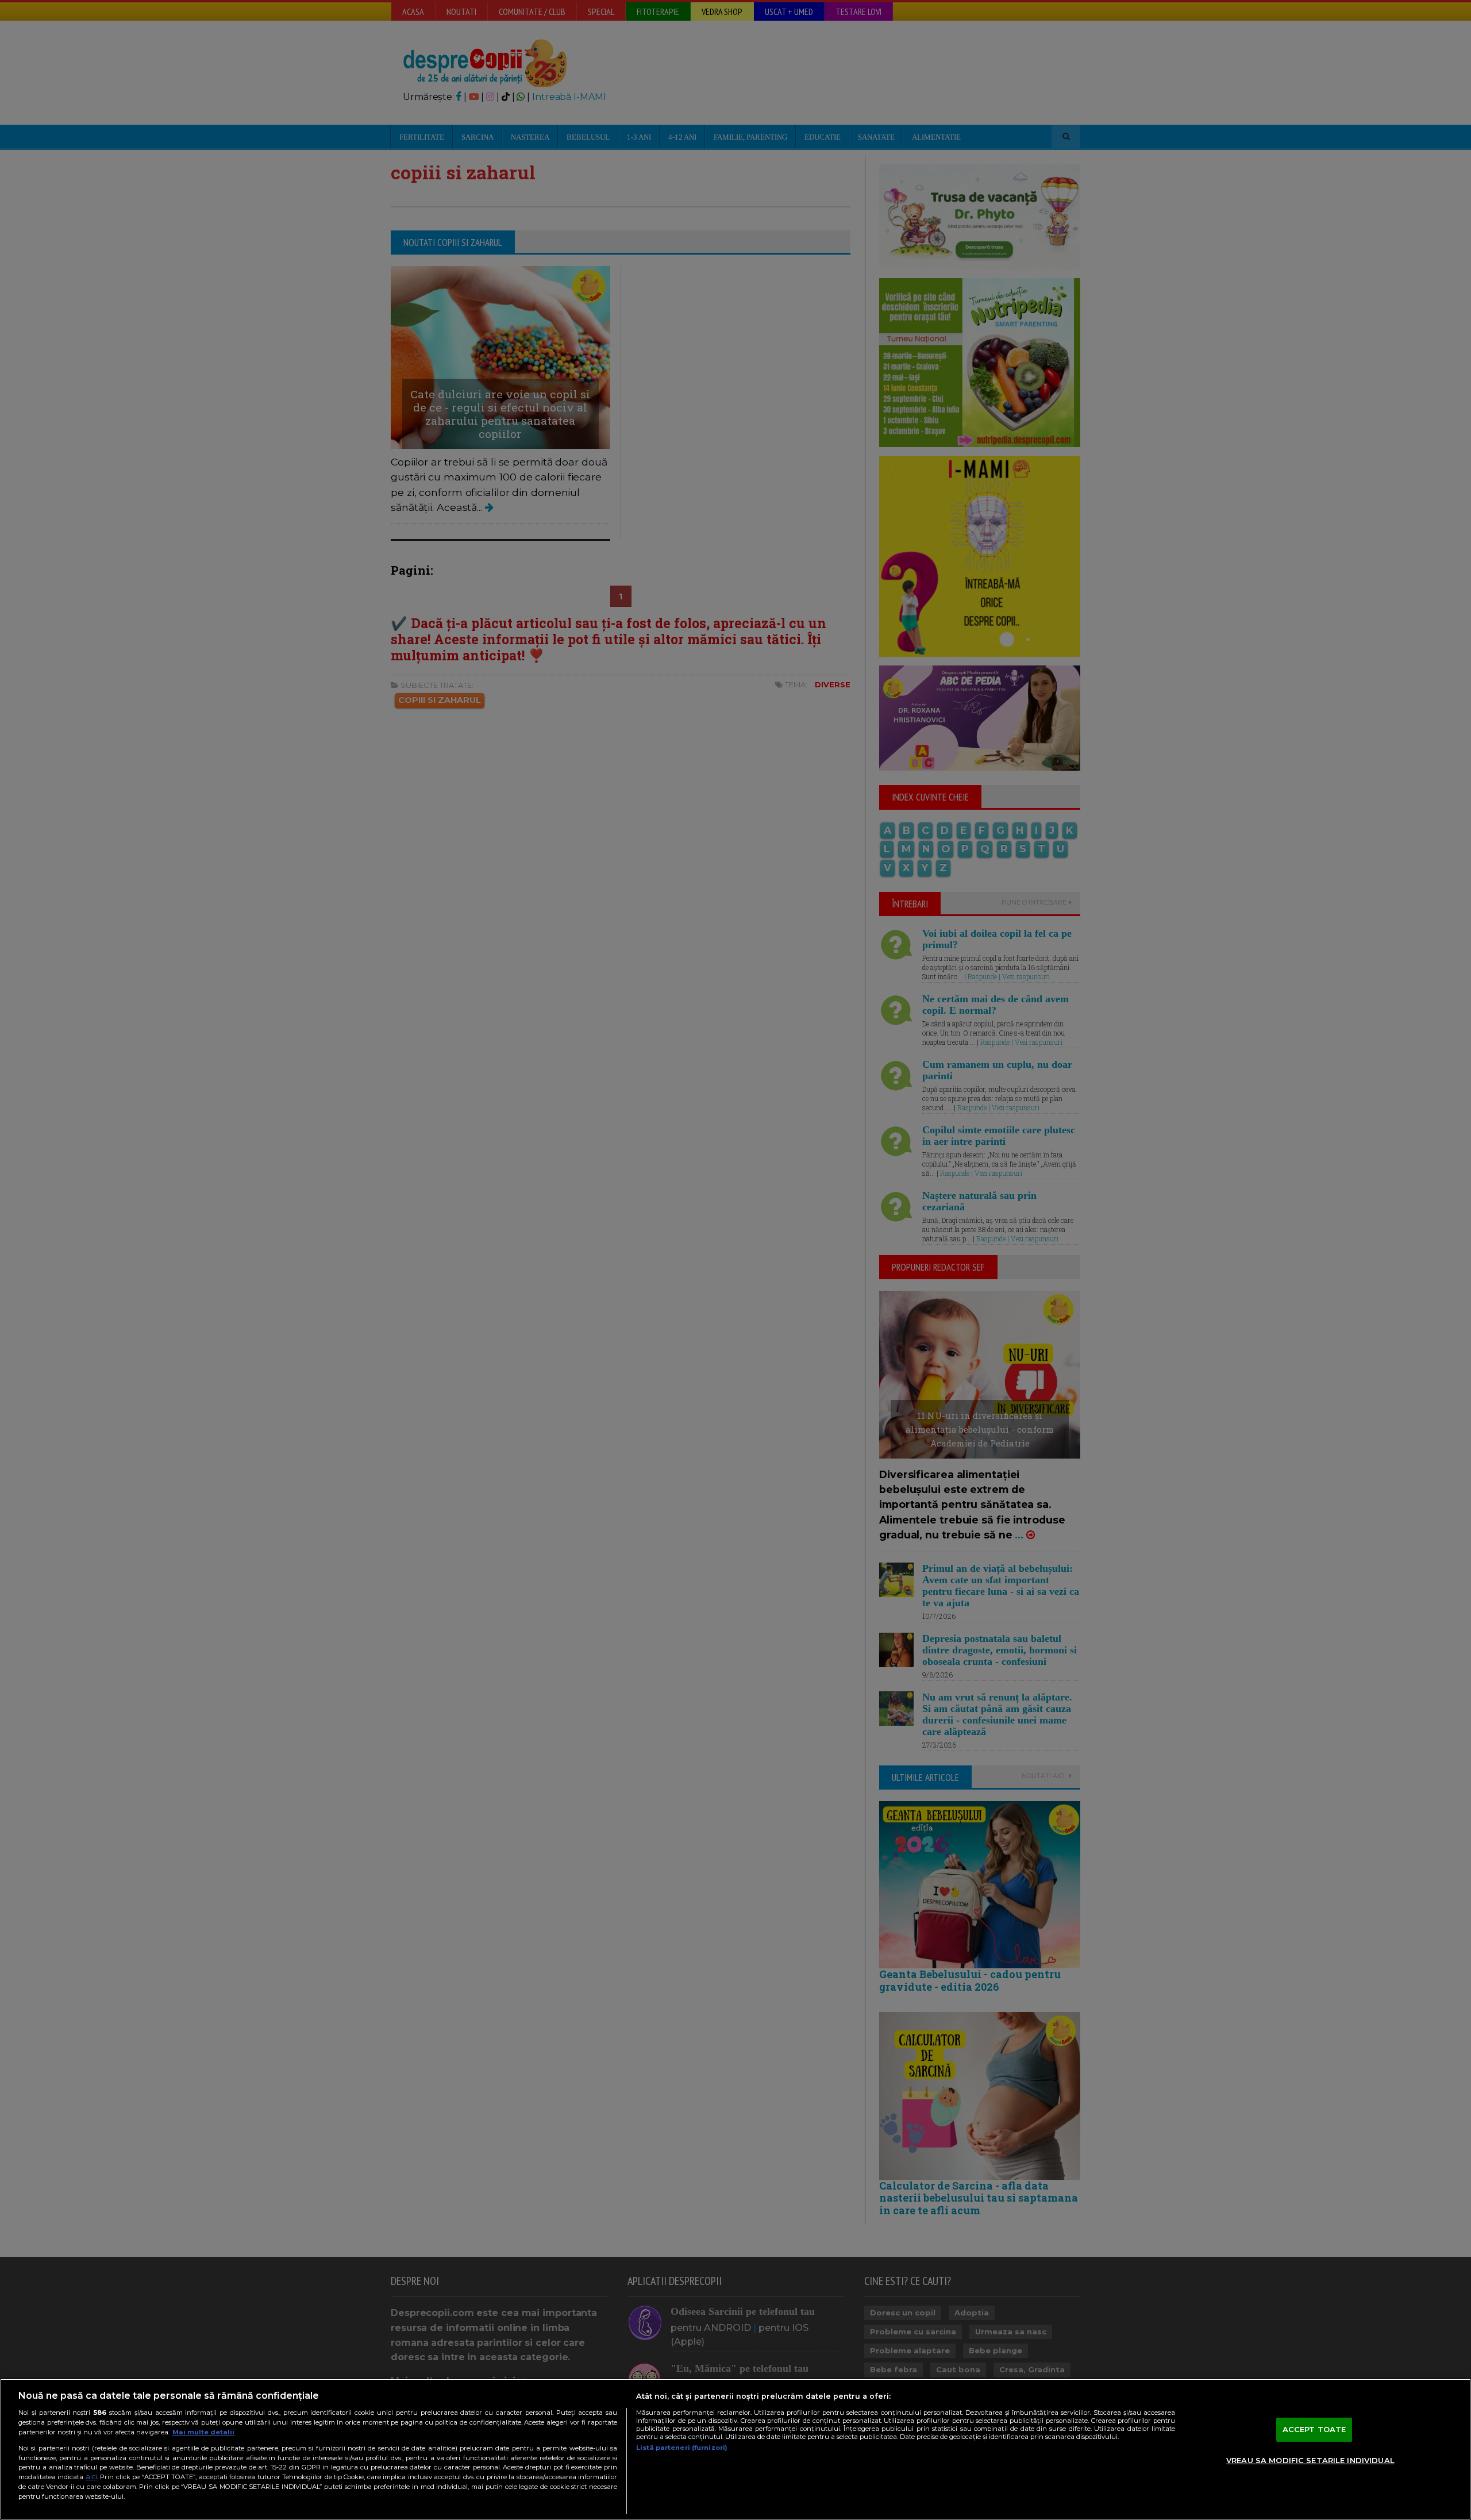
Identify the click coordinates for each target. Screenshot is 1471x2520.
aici (91, 2477)
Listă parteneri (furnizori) (682, 2448)
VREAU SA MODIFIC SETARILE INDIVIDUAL (1310, 2460)
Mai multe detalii (203, 2432)
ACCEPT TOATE (1314, 2429)
